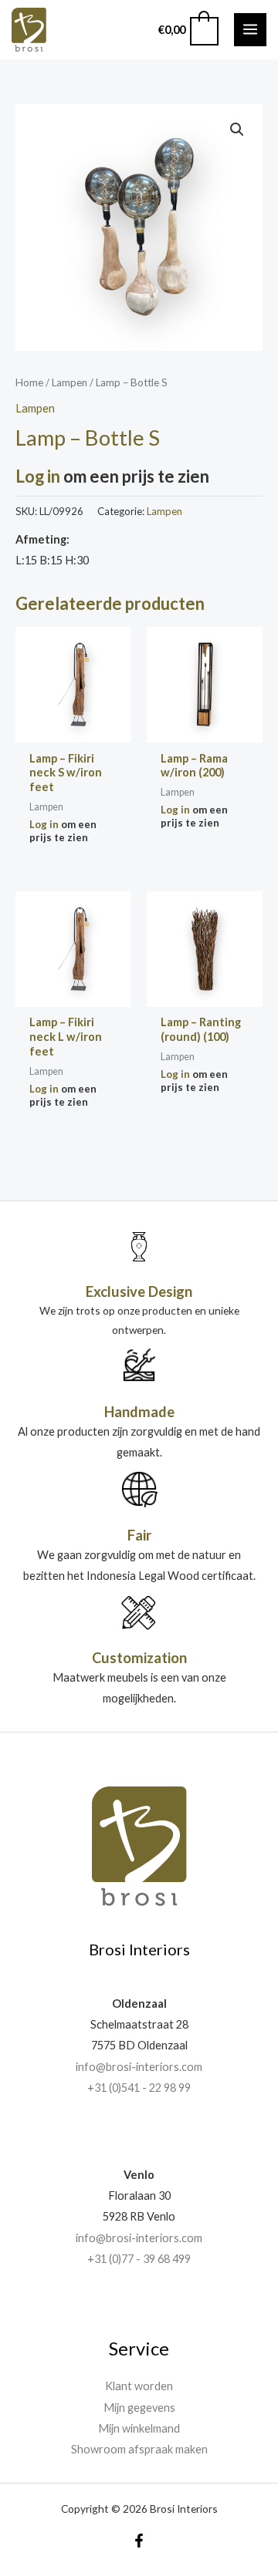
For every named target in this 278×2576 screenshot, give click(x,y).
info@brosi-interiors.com (139, 2067)
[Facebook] (139, 2541)
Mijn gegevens (139, 2408)
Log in (38, 476)
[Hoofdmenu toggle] (250, 29)
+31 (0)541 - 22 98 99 (139, 2088)
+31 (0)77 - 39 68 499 (139, 2259)
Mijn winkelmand (139, 2428)
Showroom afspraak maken (139, 2449)
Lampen (69, 382)
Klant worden (139, 2386)
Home (29, 382)
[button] (237, 130)
